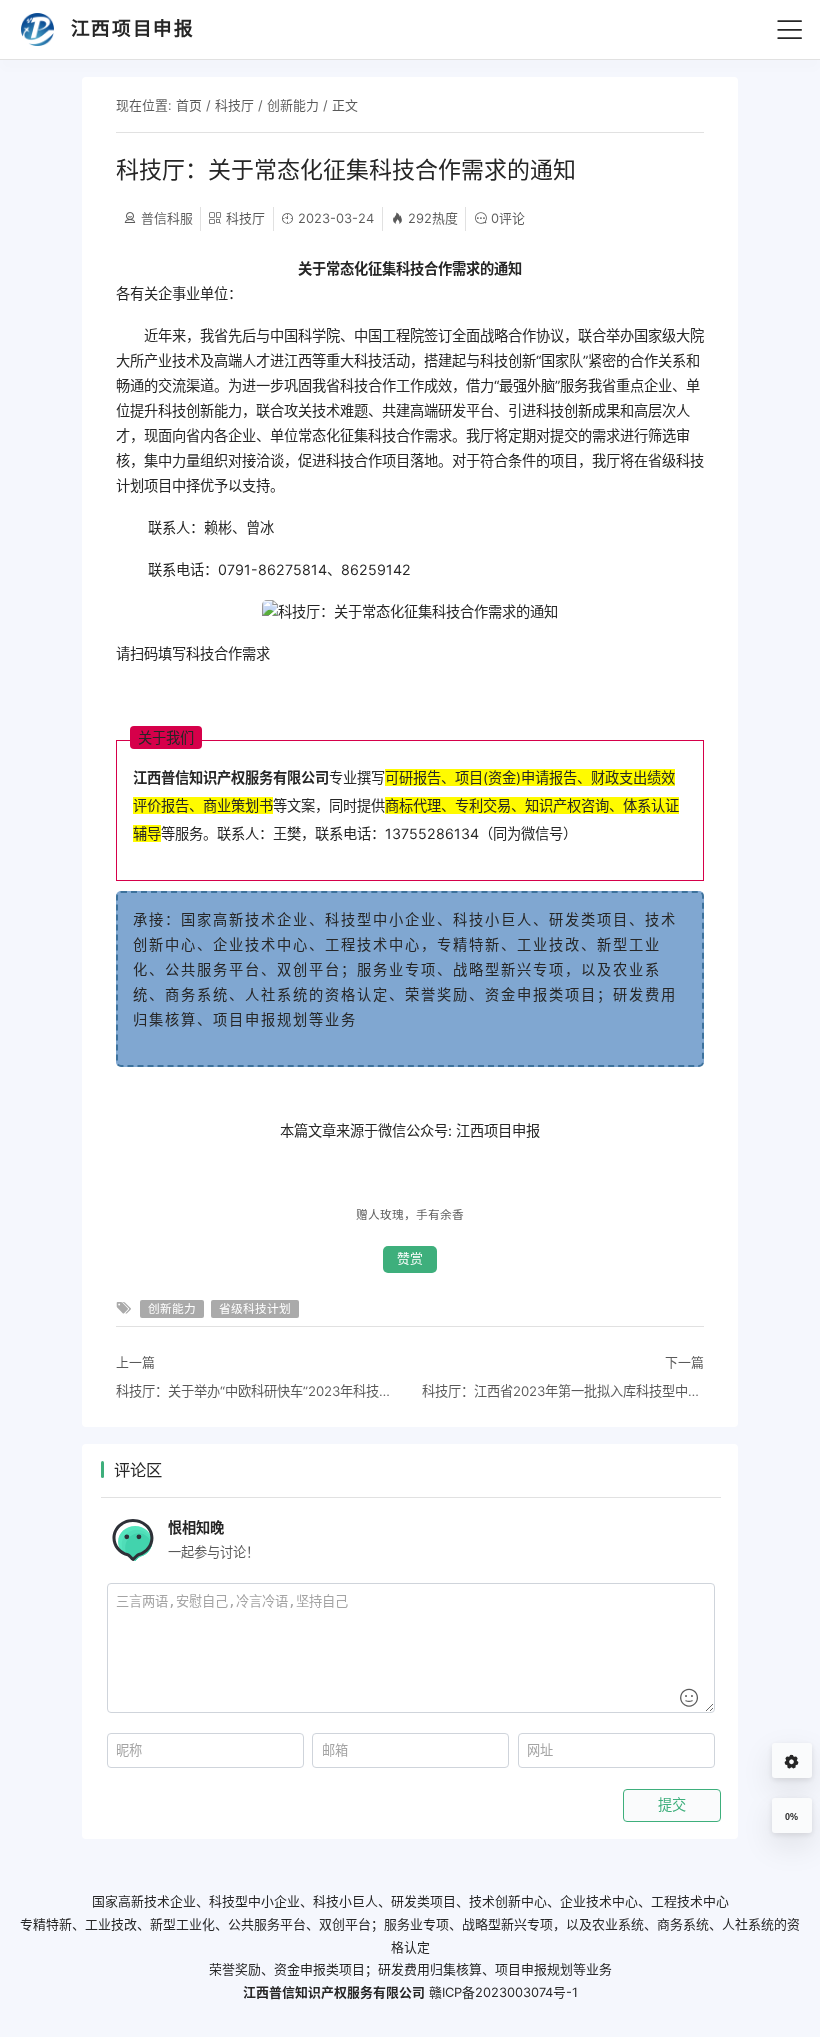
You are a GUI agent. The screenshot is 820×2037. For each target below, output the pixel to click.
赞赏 (410, 1258)
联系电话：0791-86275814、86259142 (263, 569)
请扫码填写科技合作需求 (193, 653)
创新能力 (293, 105)
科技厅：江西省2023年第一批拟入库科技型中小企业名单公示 (563, 1391)
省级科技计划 (255, 1309)
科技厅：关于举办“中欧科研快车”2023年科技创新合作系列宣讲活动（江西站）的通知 (257, 1391)
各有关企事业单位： (179, 293)
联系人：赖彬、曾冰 (195, 527)
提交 (672, 1805)
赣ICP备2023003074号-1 (503, 1992)
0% (791, 1817)
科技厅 (234, 105)
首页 (189, 105)
